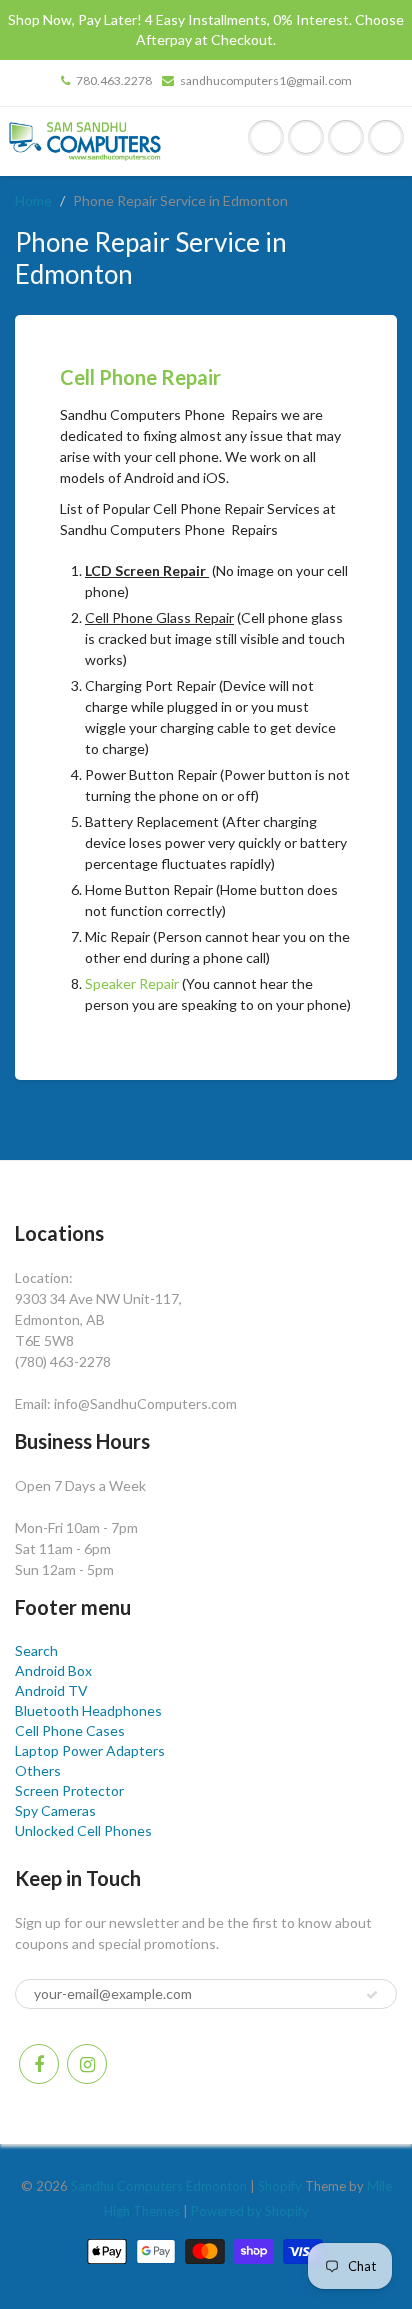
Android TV (51, 1690)
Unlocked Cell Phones (83, 1830)
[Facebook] (39, 2064)
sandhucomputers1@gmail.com (266, 80)
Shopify (280, 2186)
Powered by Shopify (250, 2211)
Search (36, 1650)
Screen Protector (69, 1790)
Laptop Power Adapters (90, 1750)
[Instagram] (87, 2064)
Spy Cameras (55, 1810)
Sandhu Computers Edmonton (159, 2186)
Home (33, 200)
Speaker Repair (132, 983)
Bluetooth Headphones (88, 1710)
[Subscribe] (372, 1995)
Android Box (53, 1670)
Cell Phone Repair (140, 377)
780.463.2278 (114, 80)
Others (38, 1770)
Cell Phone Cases (70, 1730)
